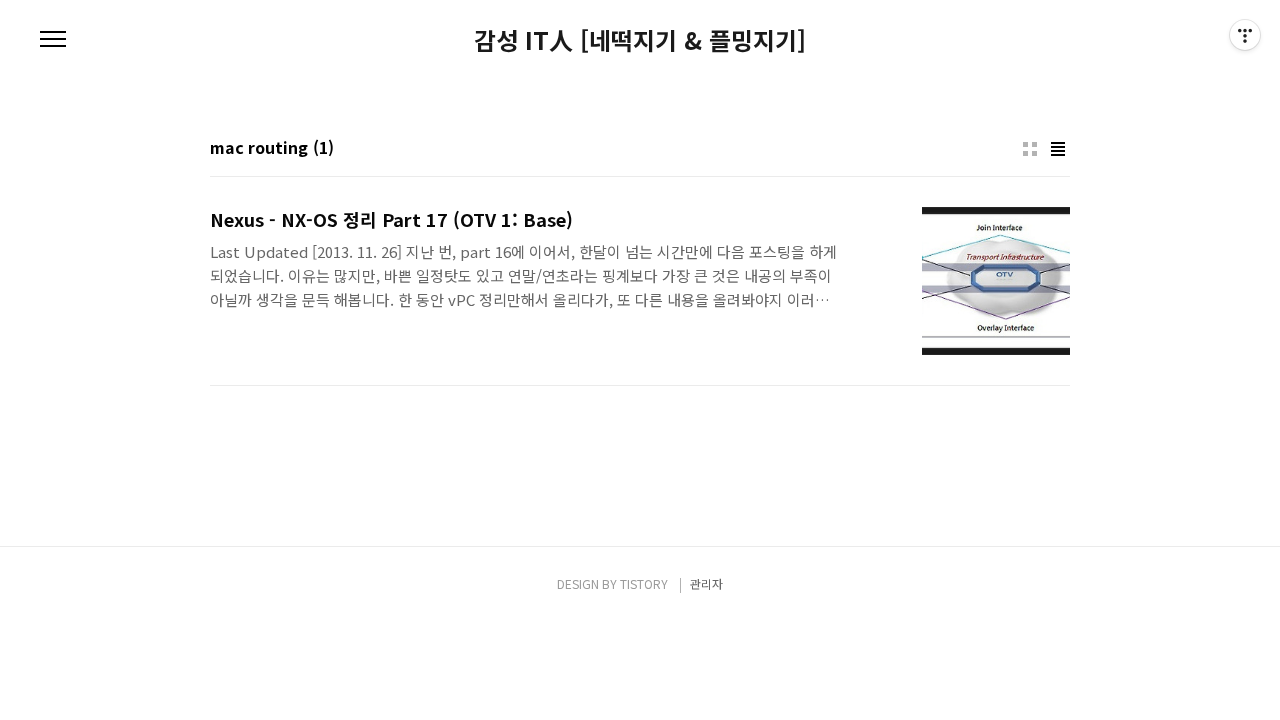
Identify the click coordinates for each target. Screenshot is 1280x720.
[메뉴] (53, 40)
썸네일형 (1030, 149)
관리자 (706, 583)
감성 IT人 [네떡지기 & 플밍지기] (640, 40)
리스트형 (1058, 149)
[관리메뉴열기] (1245, 35)
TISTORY (644, 583)
